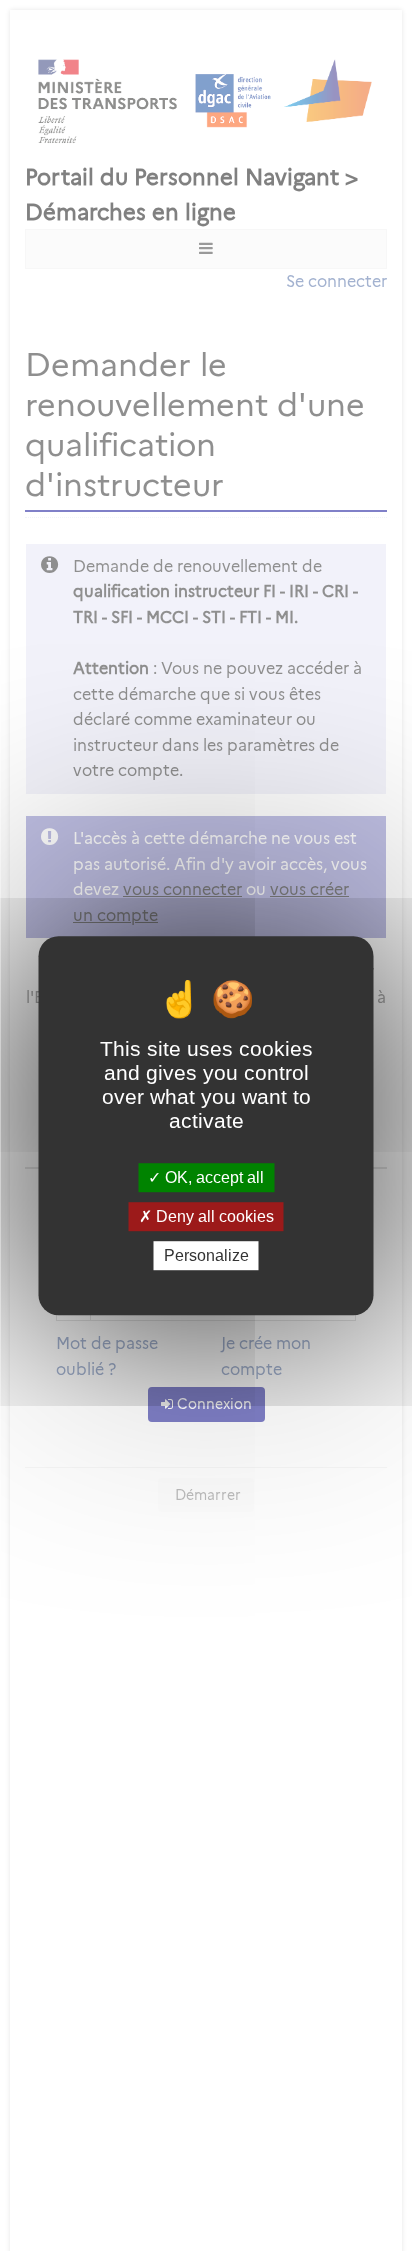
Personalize (206, 1255)
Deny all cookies (213, 1216)
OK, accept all (212, 1177)
